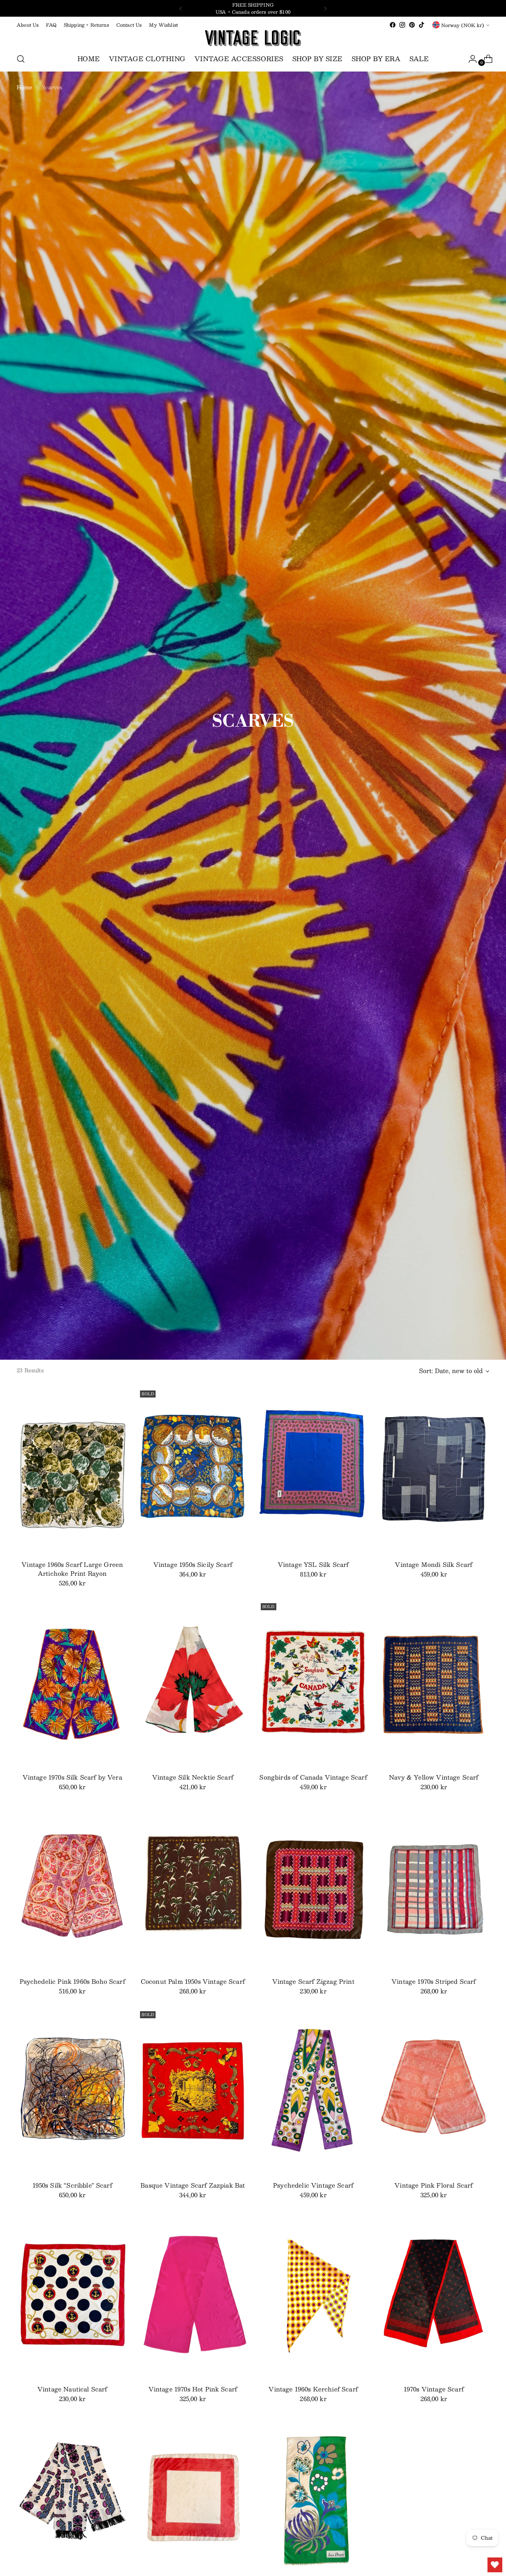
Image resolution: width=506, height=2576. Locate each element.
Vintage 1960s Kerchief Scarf (313, 2389)
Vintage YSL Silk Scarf (313, 1564)
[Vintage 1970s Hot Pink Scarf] (193, 2295)
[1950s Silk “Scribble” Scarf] (72, 2092)
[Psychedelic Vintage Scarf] (313, 2092)
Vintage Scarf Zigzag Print (313, 1981)
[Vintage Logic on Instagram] (402, 25)
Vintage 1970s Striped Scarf (434, 1981)
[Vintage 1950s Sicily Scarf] (193, 1471)
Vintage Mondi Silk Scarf (434, 1564)
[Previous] (181, 8)
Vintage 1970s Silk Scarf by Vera (72, 1777)
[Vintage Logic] (253, 38)
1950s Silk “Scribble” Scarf (72, 2185)
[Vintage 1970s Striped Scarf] (434, 1887)
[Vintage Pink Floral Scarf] (434, 2092)
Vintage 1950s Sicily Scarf (193, 1564)
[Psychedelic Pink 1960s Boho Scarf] (72, 1887)
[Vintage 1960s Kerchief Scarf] (313, 2295)
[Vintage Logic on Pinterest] (412, 25)
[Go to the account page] (470, 59)
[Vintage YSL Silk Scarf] (313, 1471)
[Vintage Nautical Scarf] (72, 2295)
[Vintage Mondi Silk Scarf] (434, 1471)
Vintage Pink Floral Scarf (434, 2185)
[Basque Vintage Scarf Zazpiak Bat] (193, 2092)
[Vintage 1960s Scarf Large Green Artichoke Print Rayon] (72, 1471)
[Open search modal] (21, 59)
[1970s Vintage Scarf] (434, 2295)
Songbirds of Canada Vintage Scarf (313, 1777)
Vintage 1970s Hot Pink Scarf (193, 2389)
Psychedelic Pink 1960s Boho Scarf (72, 1981)
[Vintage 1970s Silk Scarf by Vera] (72, 1684)
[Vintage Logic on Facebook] (393, 25)
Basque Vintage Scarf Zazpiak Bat (193, 2185)
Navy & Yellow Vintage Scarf (434, 1777)
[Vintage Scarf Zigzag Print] (313, 1887)
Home (25, 87)
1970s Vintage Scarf (434, 2389)
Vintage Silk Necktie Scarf (193, 1777)
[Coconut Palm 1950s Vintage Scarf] (193, 1887)
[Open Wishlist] (495, 2565)
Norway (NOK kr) (463, 25)
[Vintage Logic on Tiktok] (422, 25)
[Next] (325, 8)
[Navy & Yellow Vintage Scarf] (434, 1684)
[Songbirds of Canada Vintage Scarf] (313, 1684)
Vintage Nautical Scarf (72, 2389)
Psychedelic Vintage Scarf (313, 2185)
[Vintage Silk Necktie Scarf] (193, 1684)
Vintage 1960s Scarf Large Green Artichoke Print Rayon (72, 1569)
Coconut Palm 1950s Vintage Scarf (193, 1981)
